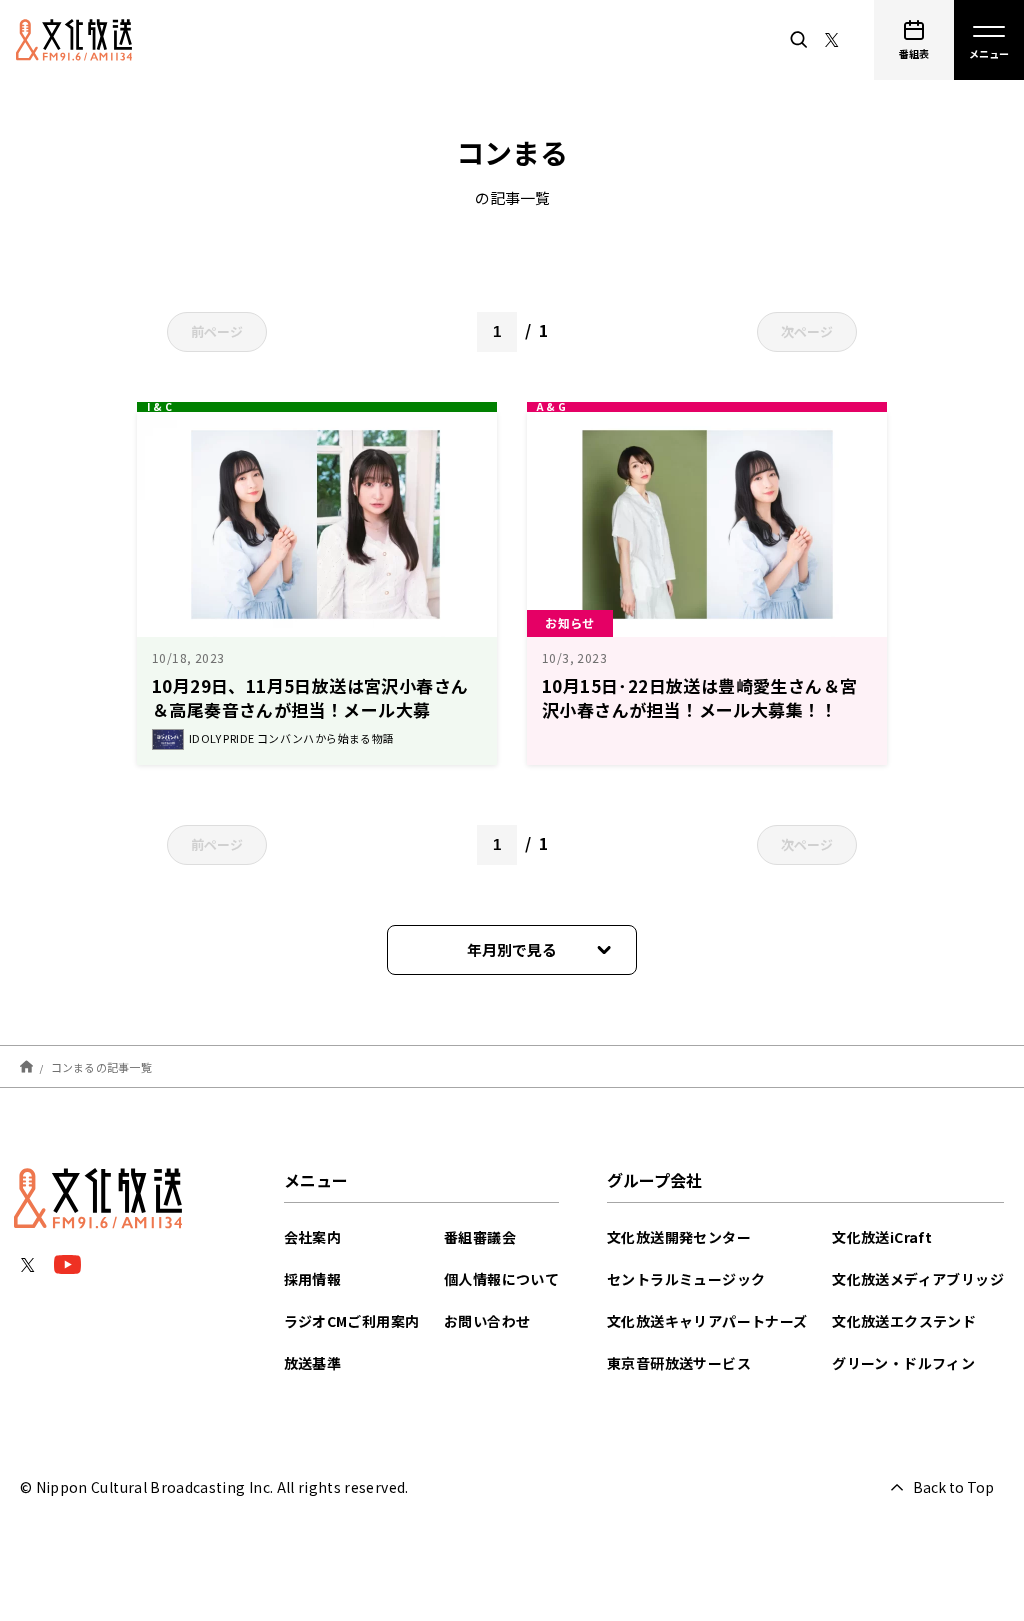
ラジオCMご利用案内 (352, 1321)
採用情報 (313, 1279)
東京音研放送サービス (679, 1363)
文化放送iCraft (882, 1237)
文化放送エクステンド (904, 1321)
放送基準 (313, 1363)
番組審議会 (480, 1237)
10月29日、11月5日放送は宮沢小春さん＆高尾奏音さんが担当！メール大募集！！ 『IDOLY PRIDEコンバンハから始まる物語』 (314, 721)
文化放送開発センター (679, 1237)
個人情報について (501, 1279)
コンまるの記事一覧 (101, 1066)
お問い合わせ (487, 1321)
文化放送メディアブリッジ (918, 1279)
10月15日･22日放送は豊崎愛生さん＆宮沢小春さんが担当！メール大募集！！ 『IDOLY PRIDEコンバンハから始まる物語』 (702, 721)
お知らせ (570, 622)
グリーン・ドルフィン (903, 1363)
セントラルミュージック (686, 1279)
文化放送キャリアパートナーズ (707, 1321)
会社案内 (313, 1237)
